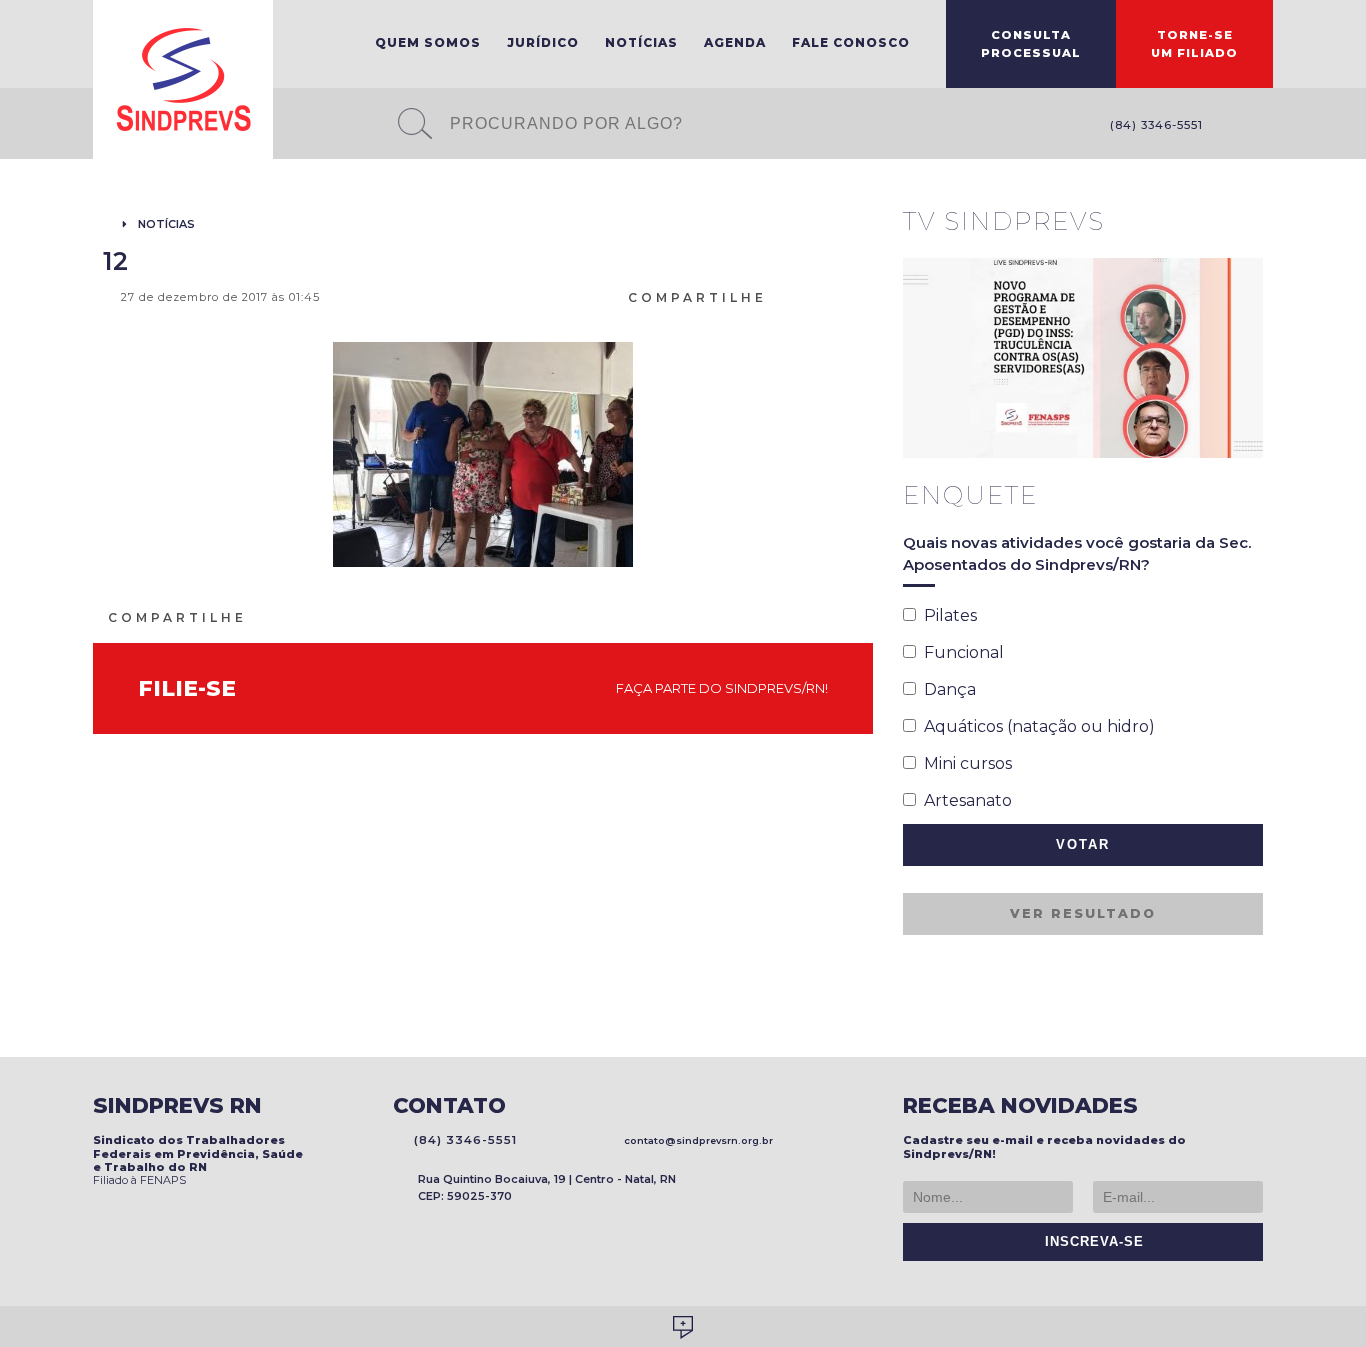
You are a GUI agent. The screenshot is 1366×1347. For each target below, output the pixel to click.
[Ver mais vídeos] (1252, 223)
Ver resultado (1083, 913)
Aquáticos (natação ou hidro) (1035, 726)
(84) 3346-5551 (1152, 125)
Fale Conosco (851, 42)
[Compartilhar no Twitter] (830, 296)
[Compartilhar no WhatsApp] (782, 296)
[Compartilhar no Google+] (854, 296)
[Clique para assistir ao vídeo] (1083, 358)
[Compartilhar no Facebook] (806, 296)
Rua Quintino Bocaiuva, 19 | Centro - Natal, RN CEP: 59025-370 (547, 1187)
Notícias (641, 42)
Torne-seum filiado (1194, 44)
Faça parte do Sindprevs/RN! (717, 688)
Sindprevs (183, 79)
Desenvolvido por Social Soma (683, 1327)
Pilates (946, 615)
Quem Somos (428, 42)
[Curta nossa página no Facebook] (1233, 126)
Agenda (735, 42)
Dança (946, 689)
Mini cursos (964, 763)
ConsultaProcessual (1031, 44)
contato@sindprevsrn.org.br (695, 1140)
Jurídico (543, 42)
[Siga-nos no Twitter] (1263, 126)
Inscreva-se (1089, 1242)
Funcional (960, 652)
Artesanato (964, 800)
